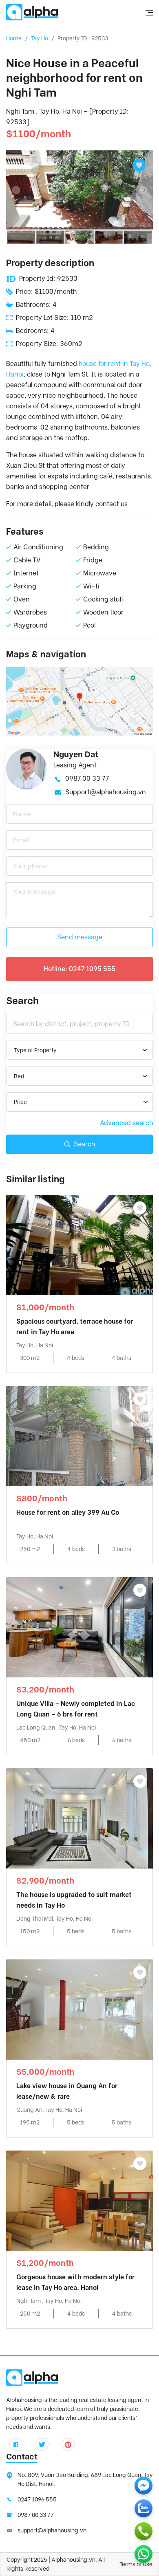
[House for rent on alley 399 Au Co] (79, 1436)
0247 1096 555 (37, 2499)
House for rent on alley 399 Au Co (68, 1513)
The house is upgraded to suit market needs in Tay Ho (74, 1900)
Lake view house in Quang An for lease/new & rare (67, 2091)
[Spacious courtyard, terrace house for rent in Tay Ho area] (79, 1244)
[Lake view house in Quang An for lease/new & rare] (79, 2009)
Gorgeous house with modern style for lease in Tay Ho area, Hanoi (75, 2282)
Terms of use (136, 2564)
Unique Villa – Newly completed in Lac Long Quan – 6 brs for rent (76, 1709)
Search (84, 1144)
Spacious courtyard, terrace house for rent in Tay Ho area (75, 1327)
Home (14, 38)
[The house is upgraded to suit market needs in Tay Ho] (79, 1818)
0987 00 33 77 (87, 779)
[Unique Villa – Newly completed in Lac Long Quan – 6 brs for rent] (79, 1627)
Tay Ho (40, 38)
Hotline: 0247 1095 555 (79, 969)
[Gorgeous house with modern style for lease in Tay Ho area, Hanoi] (79, 2200)
